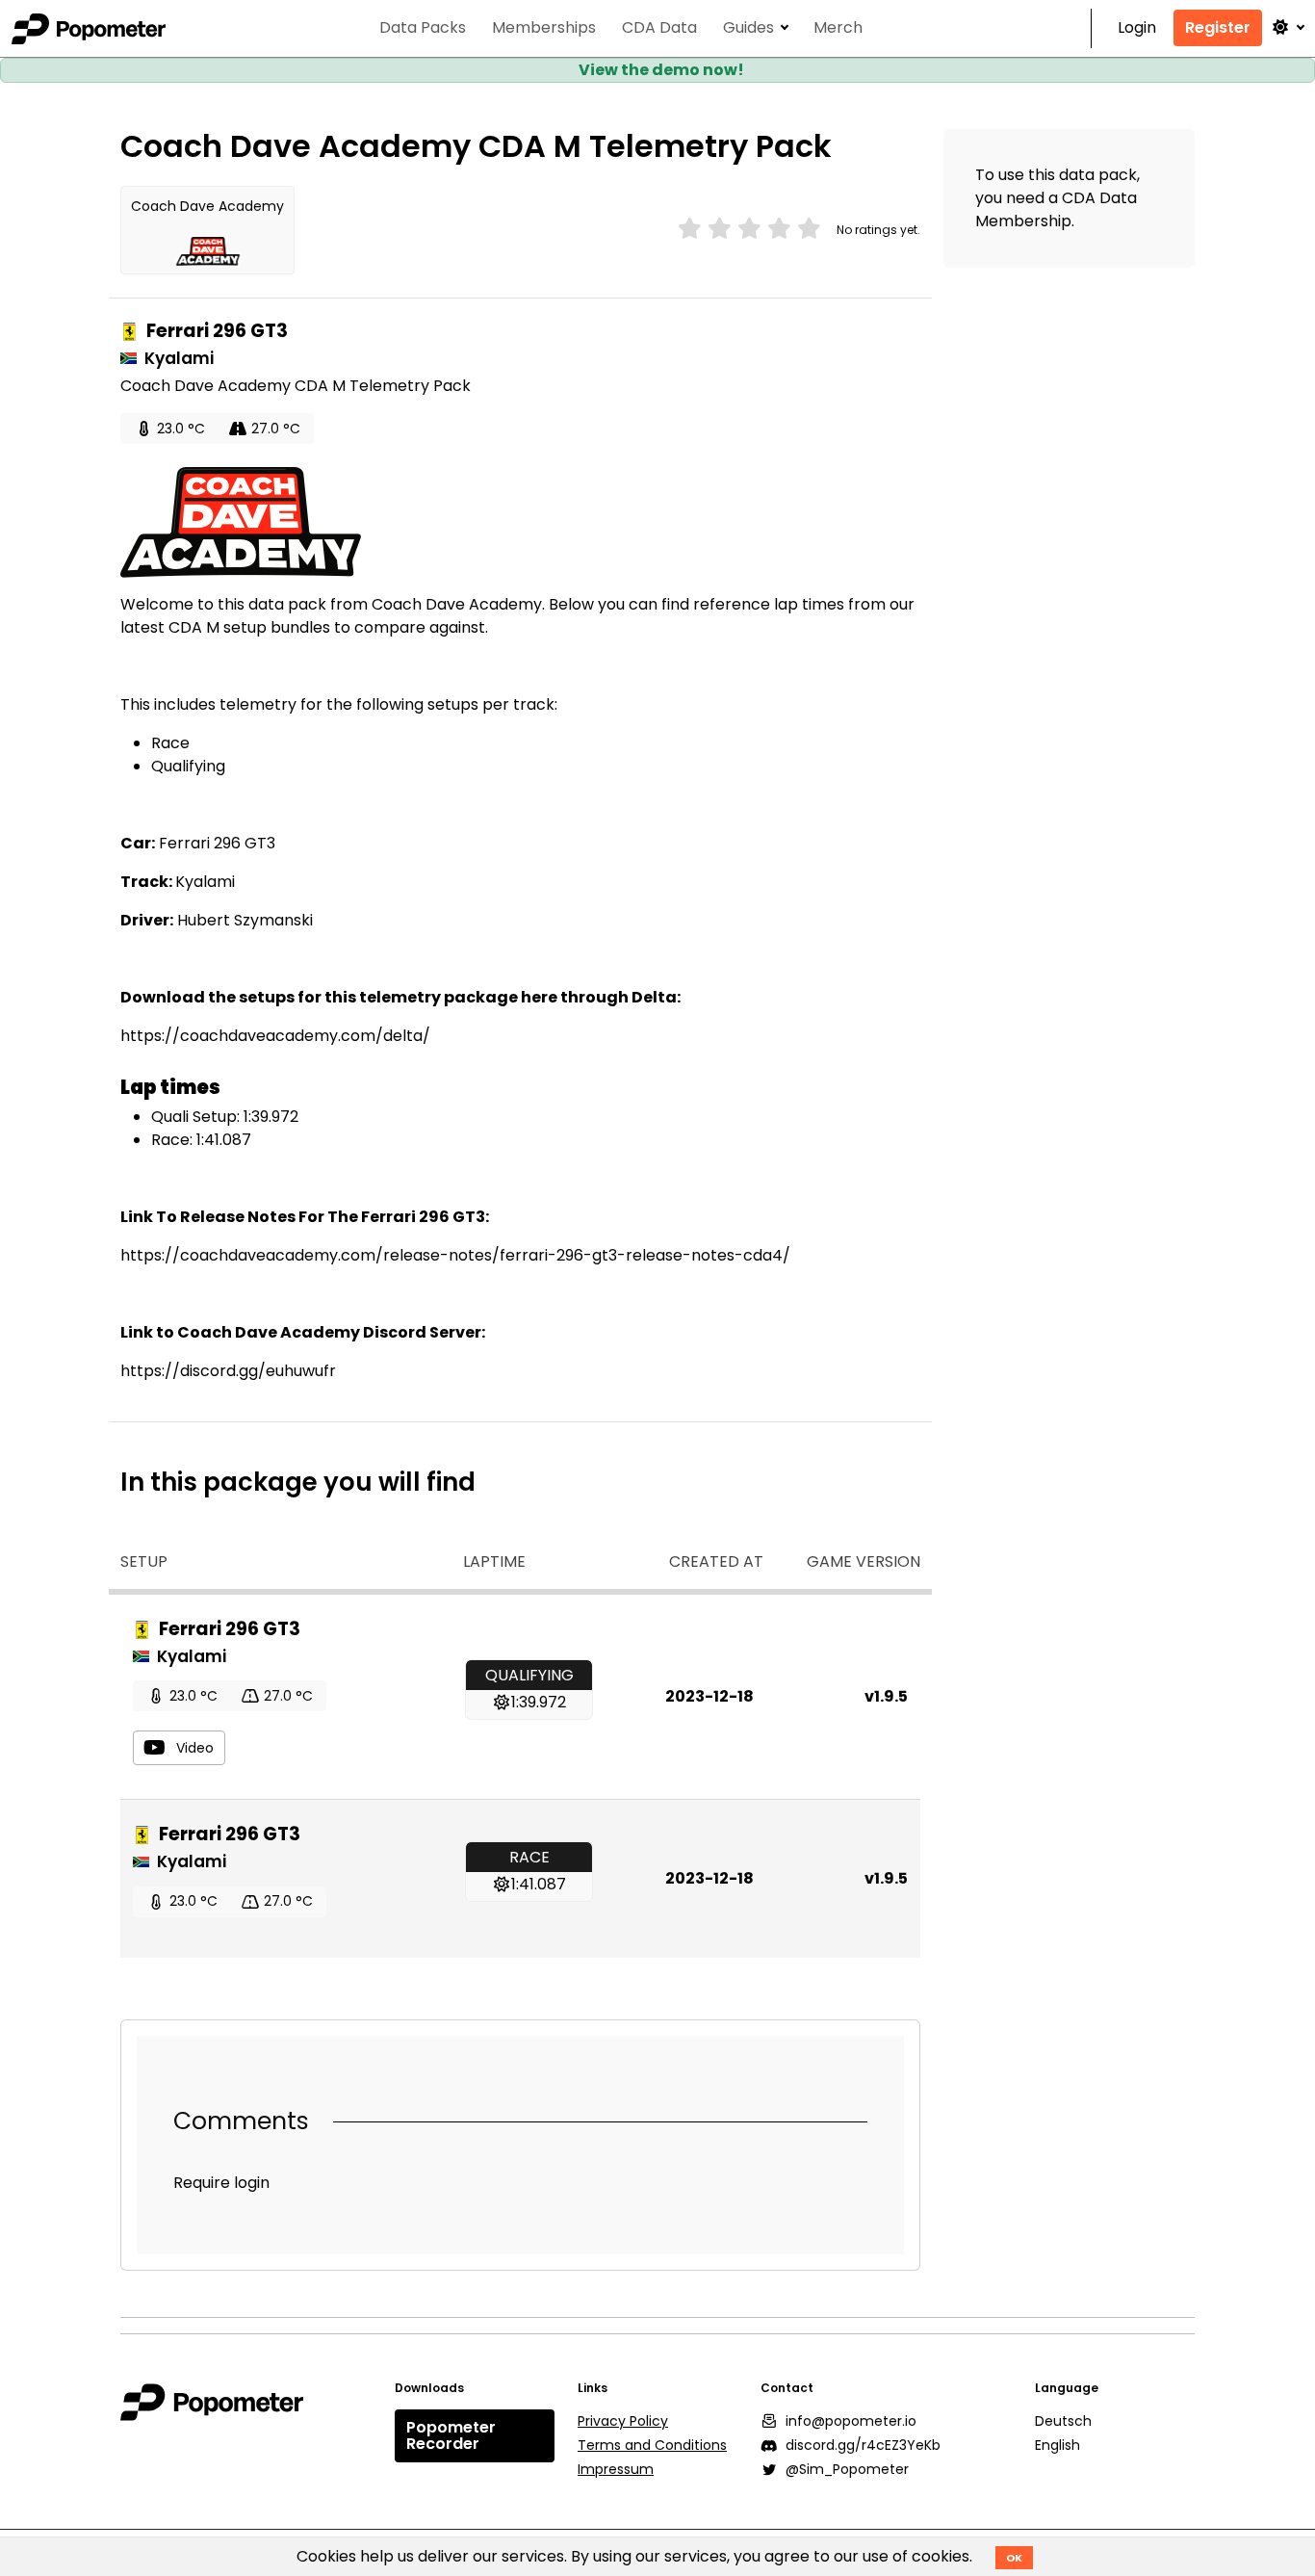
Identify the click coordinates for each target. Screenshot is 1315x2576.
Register (1218, 27)
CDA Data (659, 28)
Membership (1023, 221)
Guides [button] (748, 28)
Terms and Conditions (652, 2445)
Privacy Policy (623, 2421)
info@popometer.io (851, 2421)
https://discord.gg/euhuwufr (228, 1371)
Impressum (616, 2469)
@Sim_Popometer (847, 2469)
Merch (838, 28)
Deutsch (1063, 2421)
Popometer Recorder (451, 2436)
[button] (1287, 27)
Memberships (544, 28)
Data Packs (423, 28)
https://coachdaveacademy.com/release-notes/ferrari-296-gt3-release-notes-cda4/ (455, 1255)
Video (195, 1748)
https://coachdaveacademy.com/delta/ (275, 1036)
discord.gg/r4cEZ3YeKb (863, 2445)
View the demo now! (661, 70)
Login (1137, 28)
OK (1014, 2558)
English (1057, 2445)
